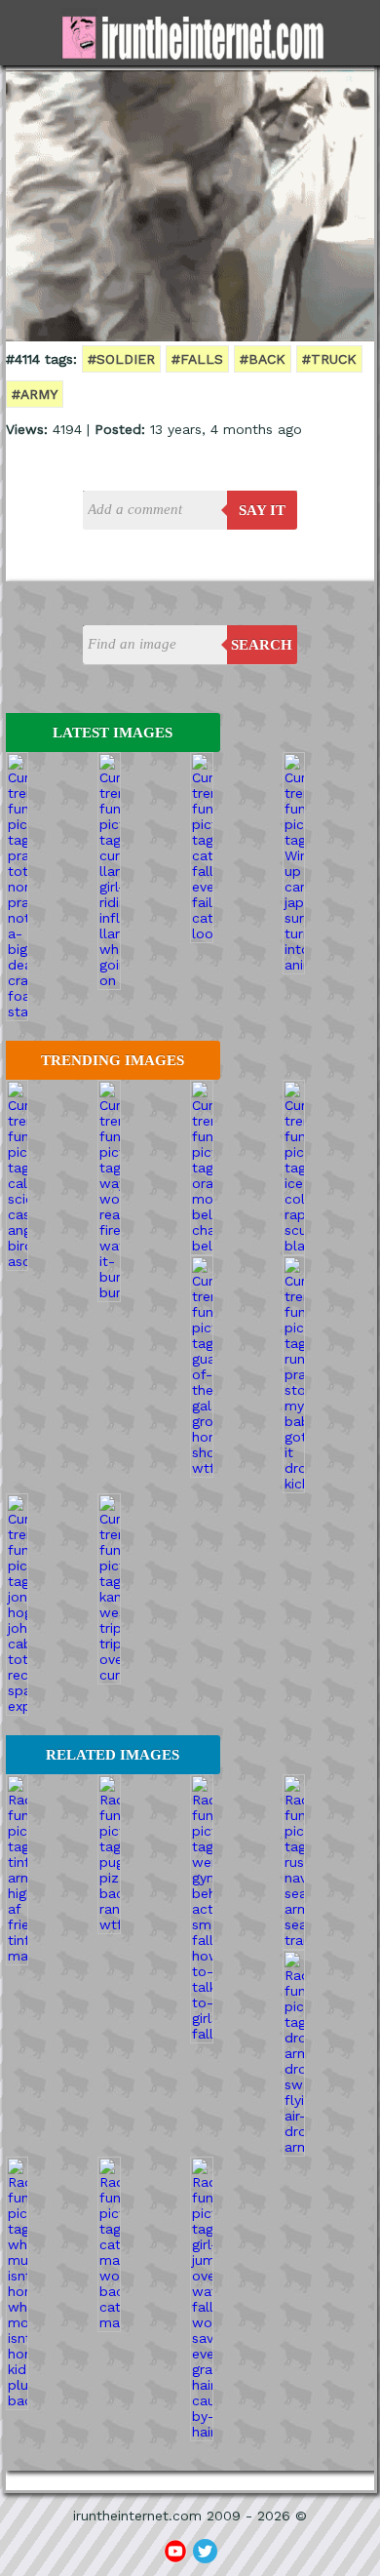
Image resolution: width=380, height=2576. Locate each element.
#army (35, 394)
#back (263, 359)
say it (262, 510)
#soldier (121, 359)
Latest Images (113, 733)
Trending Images (113, 1060)
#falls (197, 359)
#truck (329, 359)
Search (262, 645)
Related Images (113, 1755)
